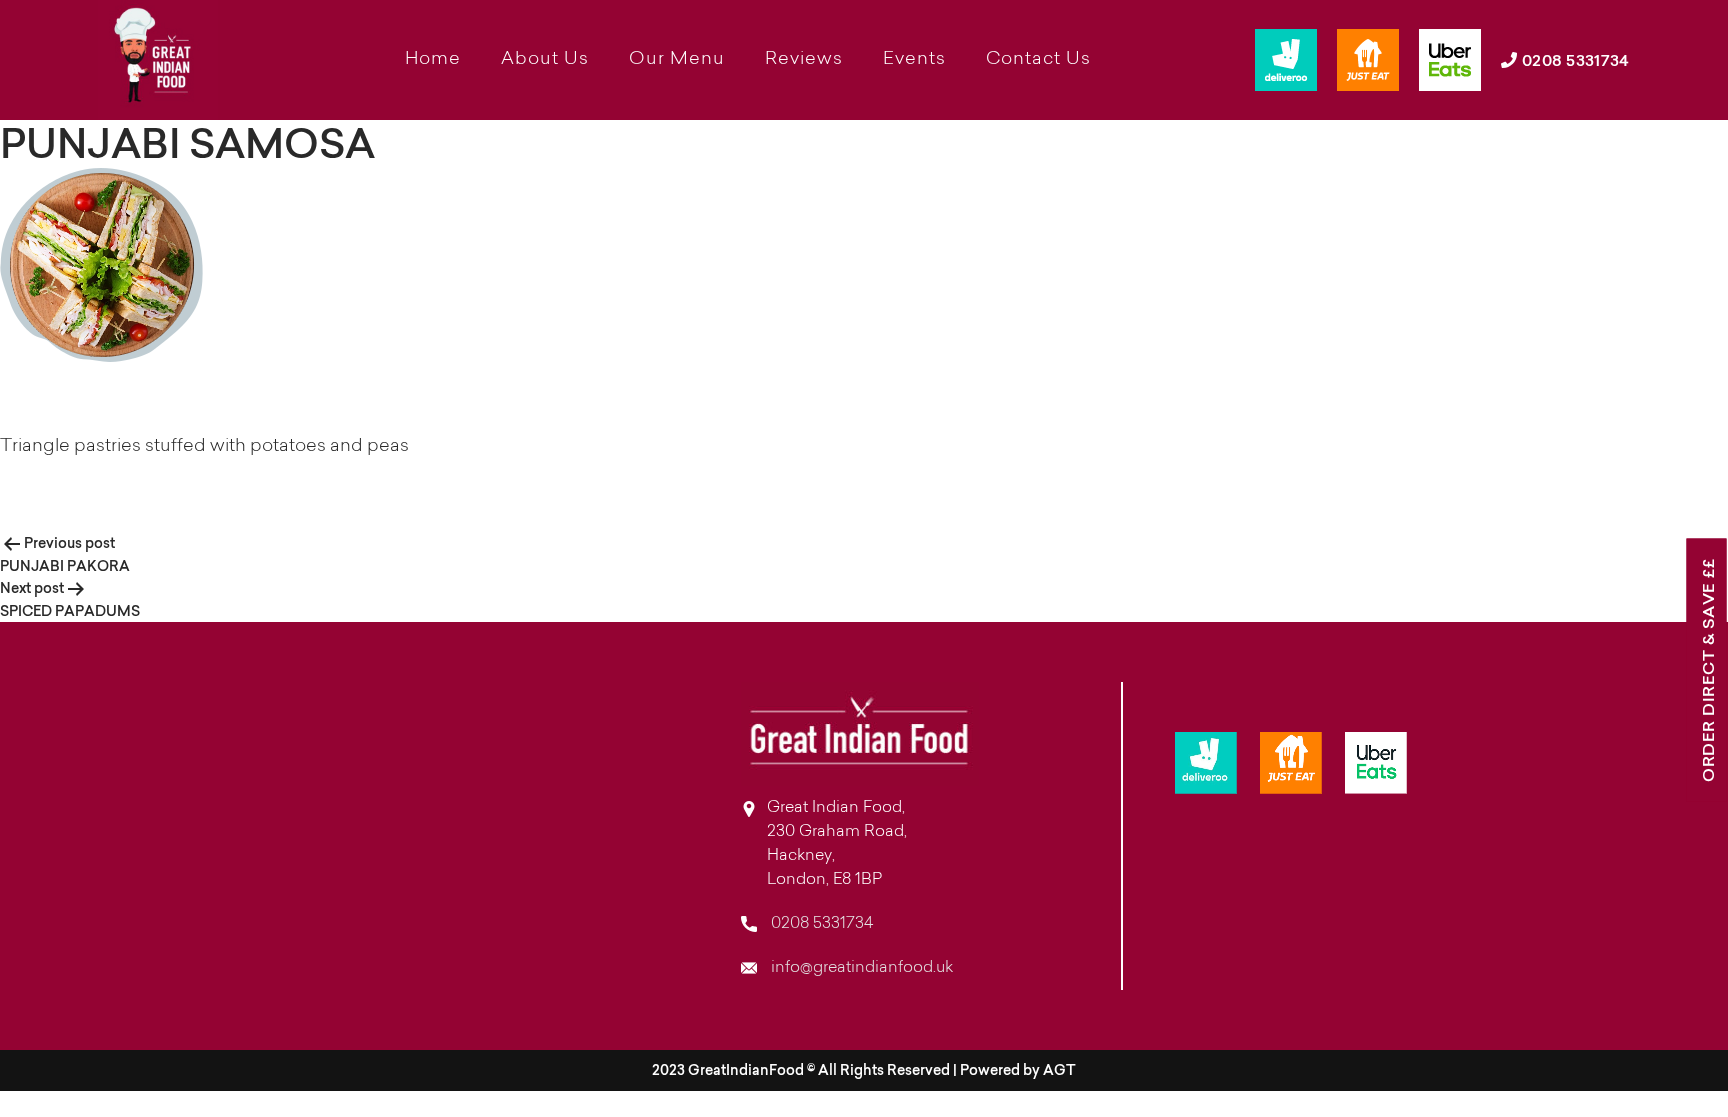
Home (433, 60)
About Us (545, 60)
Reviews (804, 60)
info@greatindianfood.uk (860, 968)
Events (914, 60)
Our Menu (677, 60)
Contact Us (1038, 60)
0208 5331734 (1573, 60)
